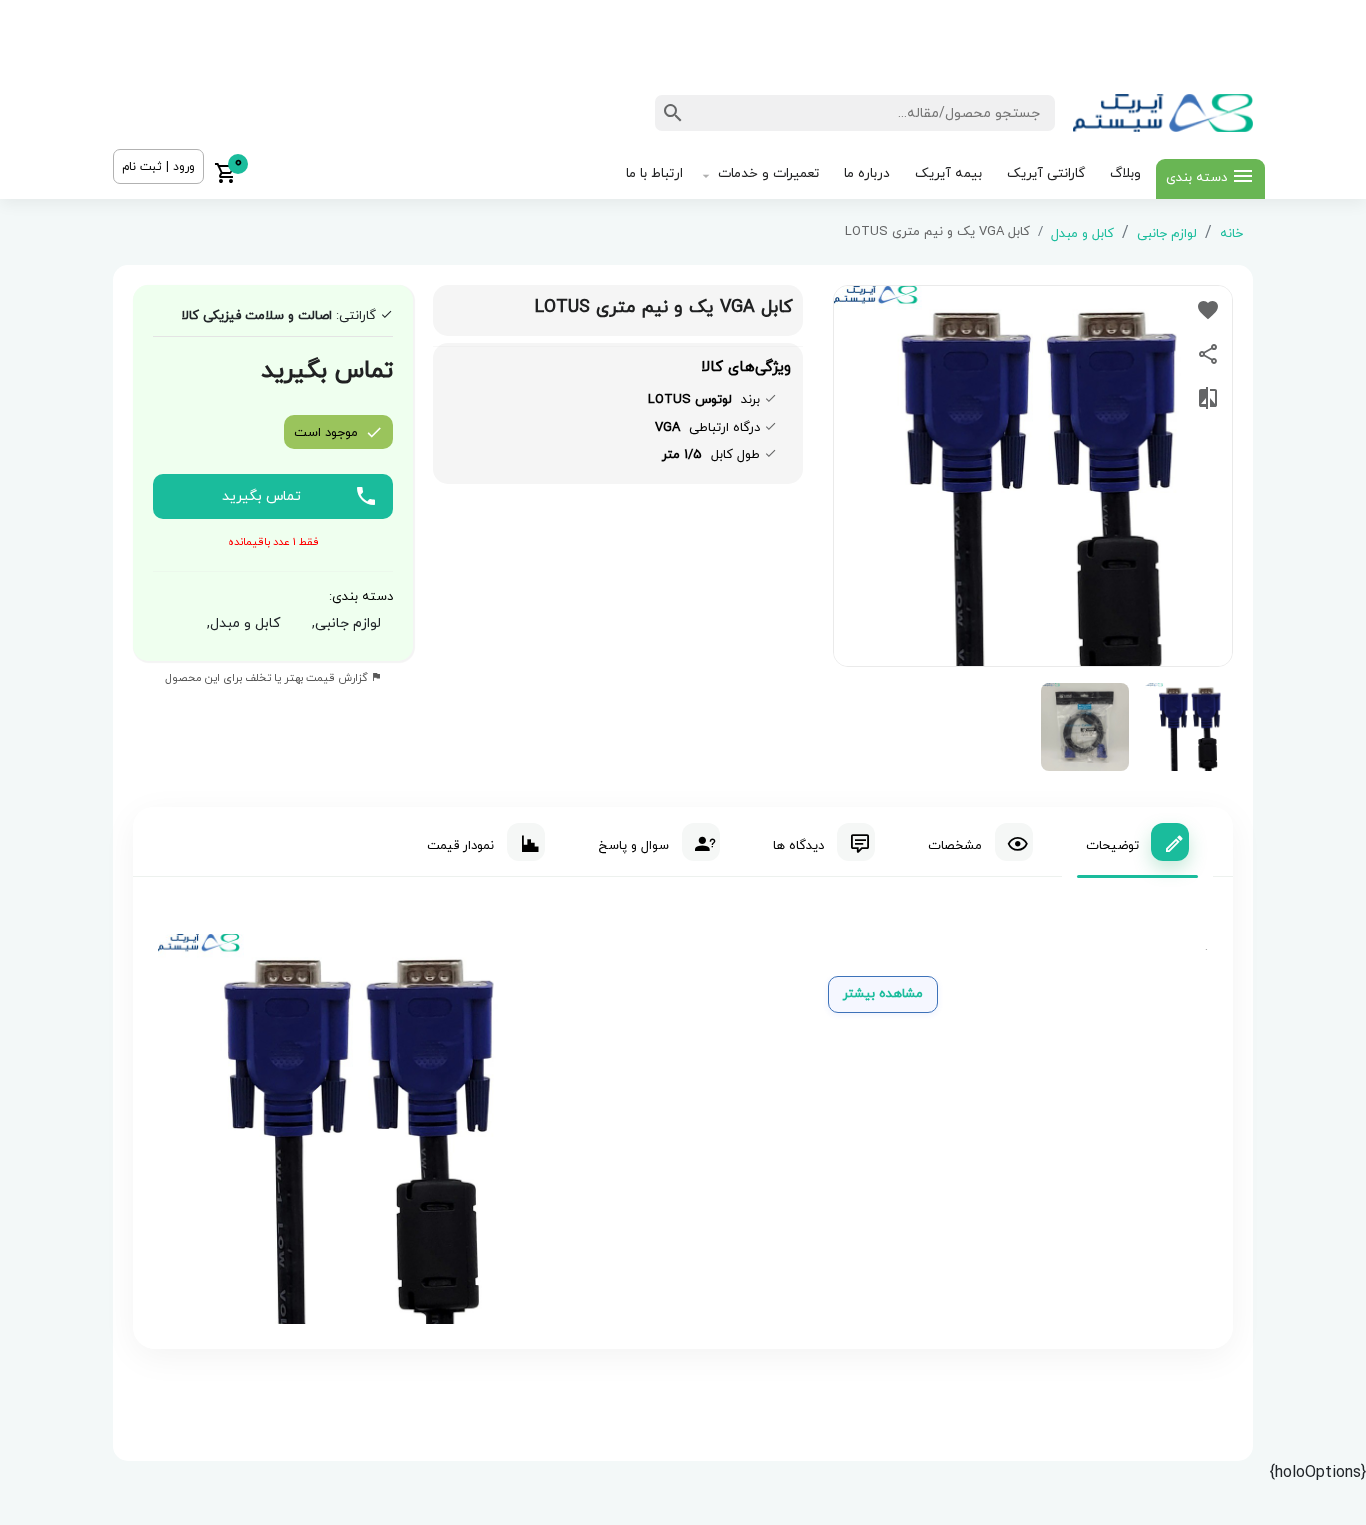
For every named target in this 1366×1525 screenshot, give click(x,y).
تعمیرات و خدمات (768, 173)
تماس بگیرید (261, 496)
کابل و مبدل (1082, 234)
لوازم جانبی (1167, 234)
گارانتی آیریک (1046, 173)
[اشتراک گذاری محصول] (1208, 354)
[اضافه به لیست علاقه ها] (1208, 310)
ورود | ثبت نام (158, 167)
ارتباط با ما (654, 173)
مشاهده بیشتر (883, 994)
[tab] (1137, 842)
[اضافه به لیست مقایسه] (1208, 398)
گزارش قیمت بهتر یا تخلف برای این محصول (268, 678)
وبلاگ (1125, 173)
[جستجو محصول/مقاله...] (673, 113)
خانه (1231, 234)
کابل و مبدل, (239, 623)
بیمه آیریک (948, 173)
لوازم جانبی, (342, 623)
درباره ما (867, 173)
